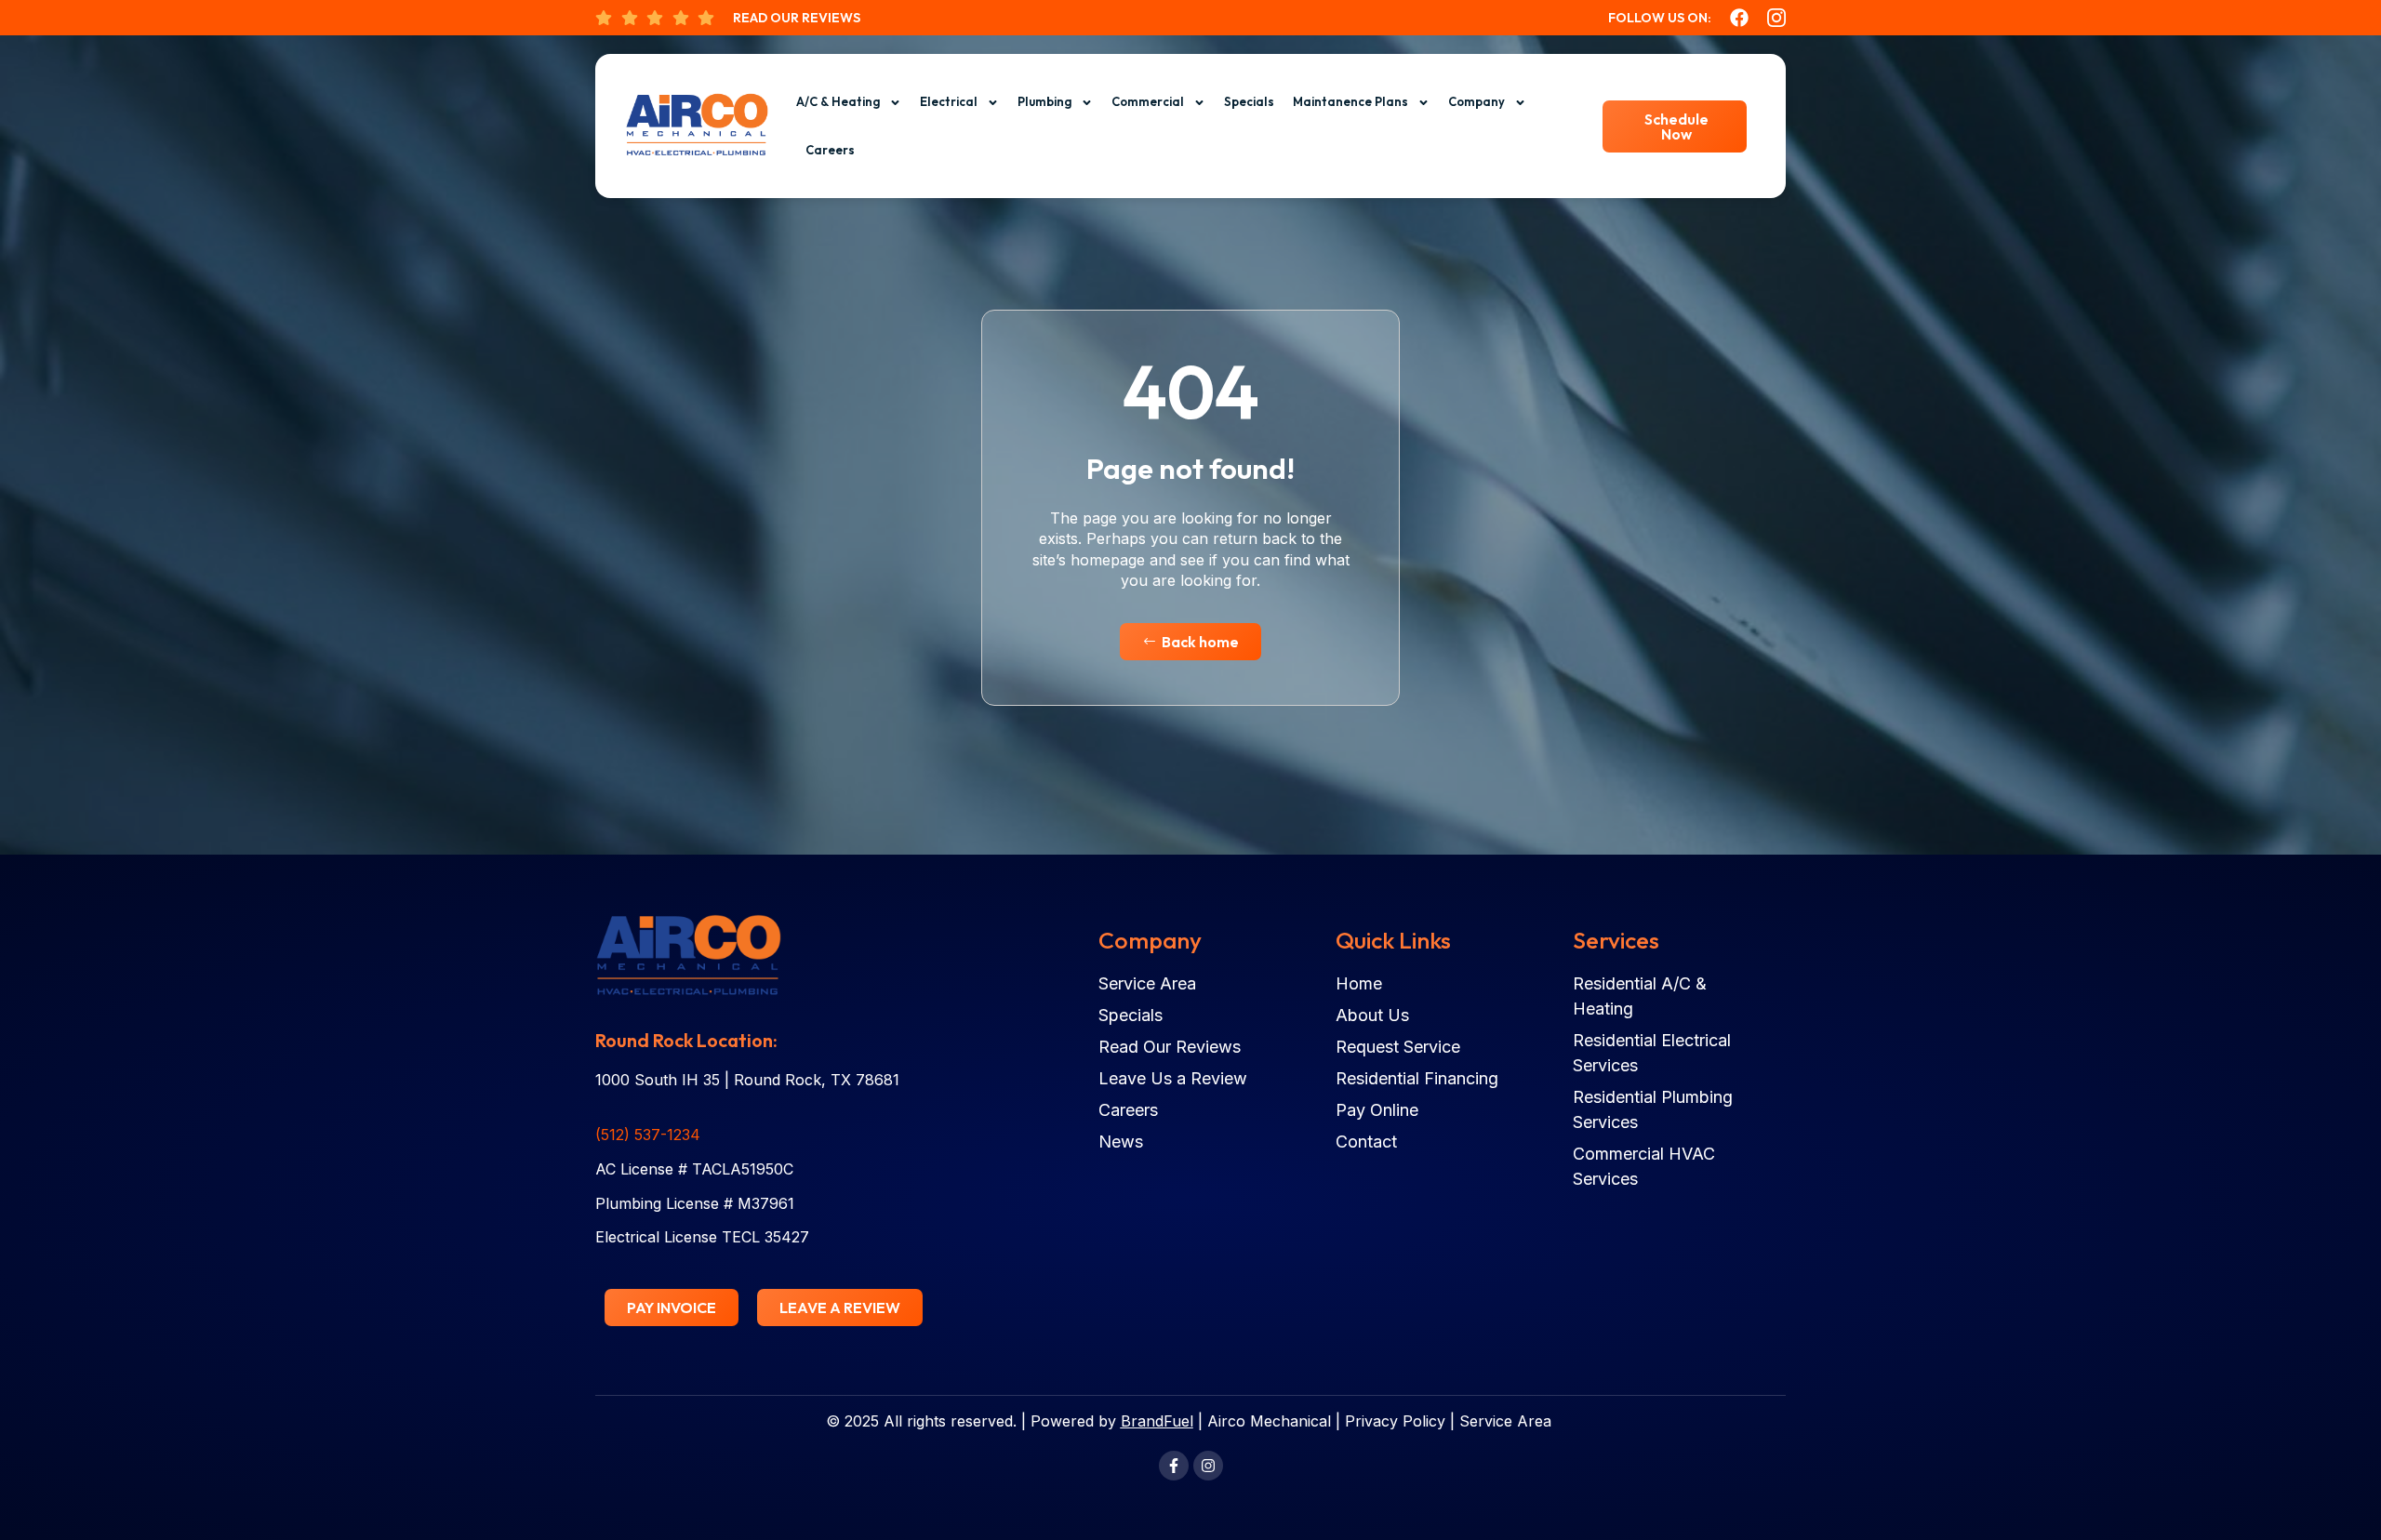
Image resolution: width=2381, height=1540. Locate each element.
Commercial (1148, 101)
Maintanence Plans (1350, 101)
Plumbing (1044, 101)
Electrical (949, 101)
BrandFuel (1157, 1421)
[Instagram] (1208, 1466)
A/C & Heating (838, 101)
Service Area (1505, 1421)
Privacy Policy (1395, 1421)
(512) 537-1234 (648, 1135)
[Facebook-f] (1174, 1466)
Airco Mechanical (1269, 1421)
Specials (1249, 101)
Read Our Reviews (797, 18)
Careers (830, 150)
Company (1476, 101)
